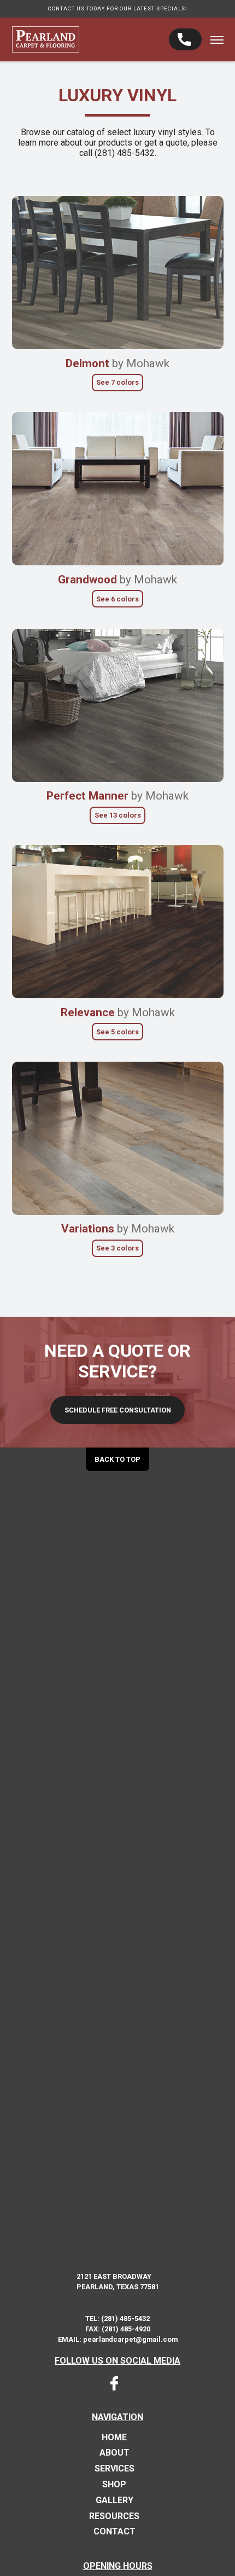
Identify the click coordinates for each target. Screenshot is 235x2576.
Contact (114, 2532)
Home (114, 2438)
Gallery (114, 2500)
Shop (114, 2485)
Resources (114, 2516)
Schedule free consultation (118, 1410)
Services (114, 2469)
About (114, 2453)
